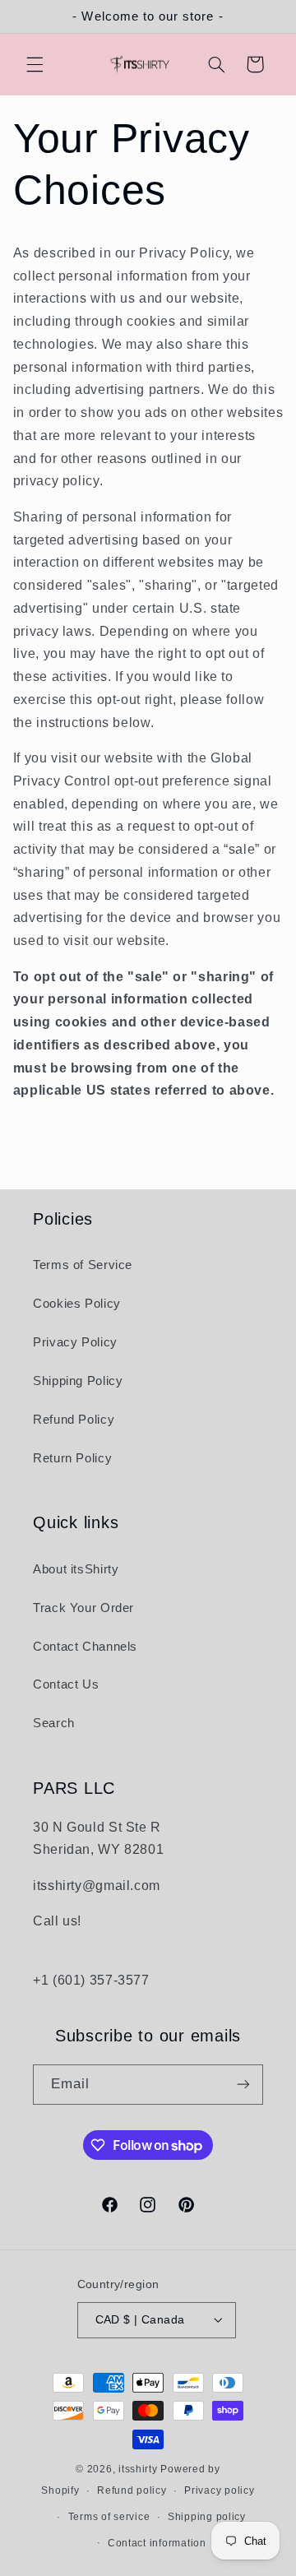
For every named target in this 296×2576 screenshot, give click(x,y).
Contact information (157, 2543)
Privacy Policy (75, 1342)
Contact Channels (85, 1647)
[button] (35, 64)
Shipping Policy (78, 1381)
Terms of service (109, 2517)
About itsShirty (76, 1569)
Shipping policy (207, 2517)
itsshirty (138, 2469)
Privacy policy (219, 2490)
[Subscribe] (243, 2085)
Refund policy (132, 2490)
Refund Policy (74, 1420)
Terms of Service (83, 1265)
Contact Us (66, 1684)
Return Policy (72, 1458)
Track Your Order (83, 1608)
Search (54, 1723)
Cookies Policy (77, 1304)
